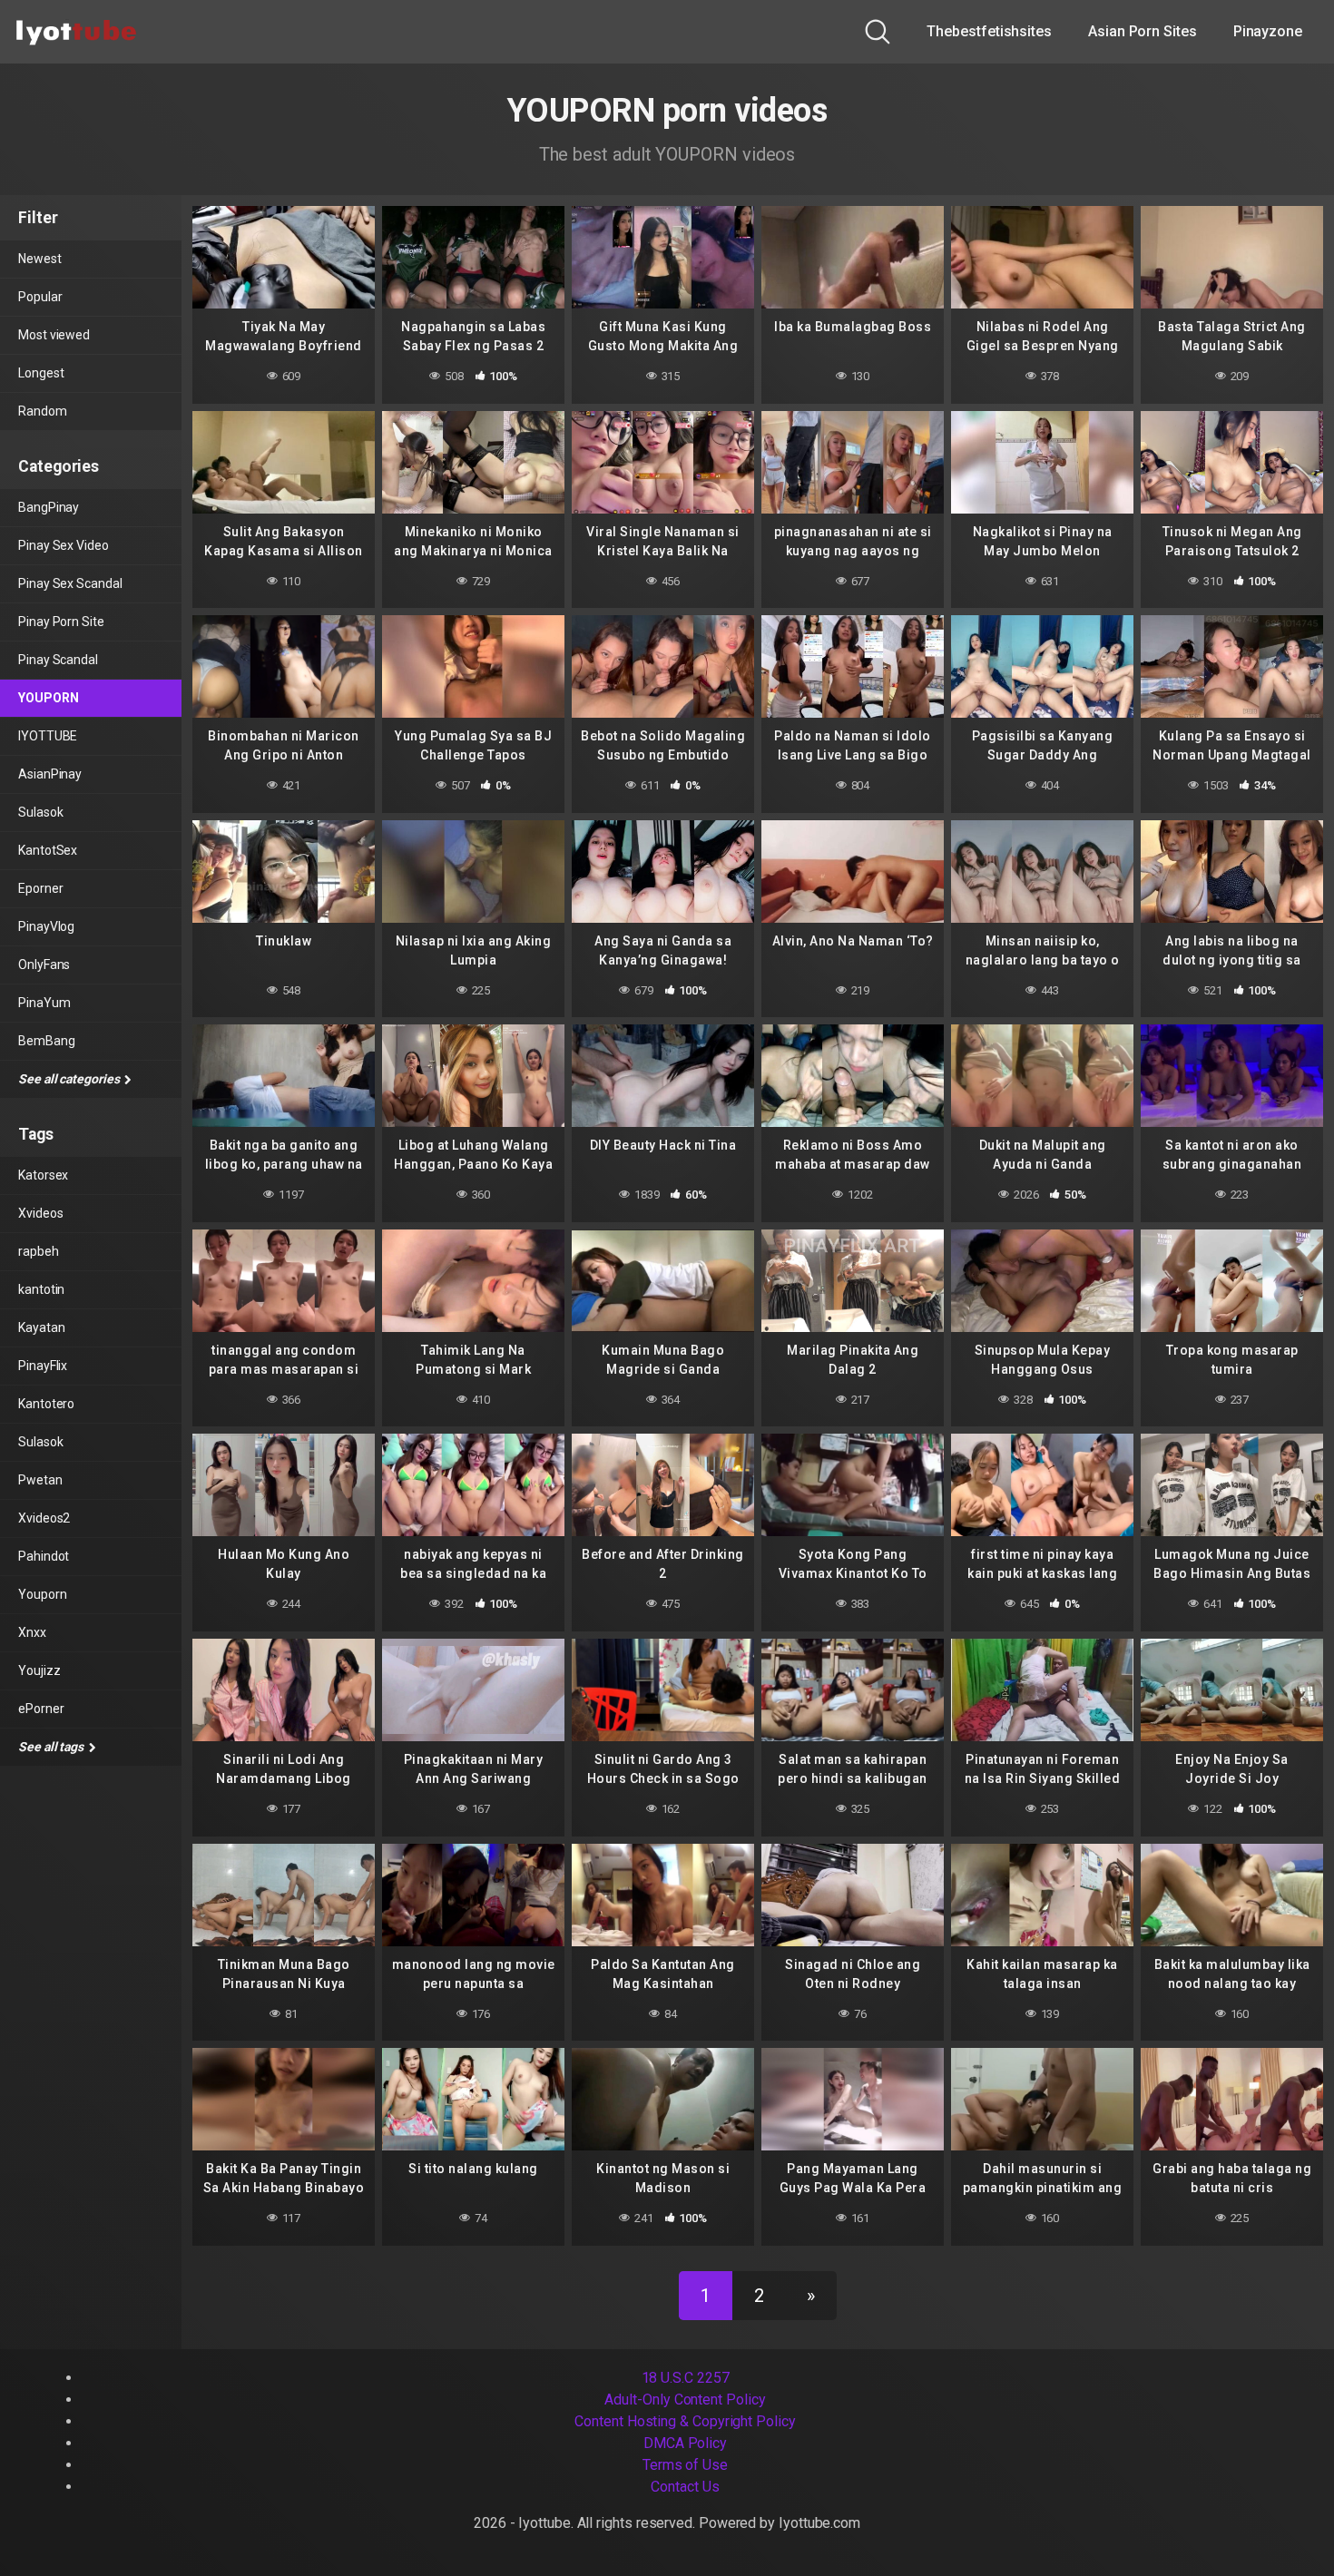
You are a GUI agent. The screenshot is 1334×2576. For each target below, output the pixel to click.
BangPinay (49, 507)
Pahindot (44, 1556)
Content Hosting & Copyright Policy (685, 2421)
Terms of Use (685, 2465)
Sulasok (40, 812)
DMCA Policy (685, 2443)
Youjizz (39, 1670)
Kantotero (46, 1404)
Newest (40, 259)
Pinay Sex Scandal (70, 583)
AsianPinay (50, 774)
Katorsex (43, 1175)
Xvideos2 (44, 1518)
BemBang (46, 1041)
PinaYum (44, 1003)
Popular (40, 297)
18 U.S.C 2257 (686, 2378)
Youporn (42, 1594)
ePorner (41, 1709)
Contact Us (685, 2487)
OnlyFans (44, 965)
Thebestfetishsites (989, 31)
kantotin (41, 1289)
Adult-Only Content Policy (685, 2400)
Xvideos (40, 1213)
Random (43, 411)
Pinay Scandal (58, 660)
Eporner (40, 888)
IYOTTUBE (48, 736)
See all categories (70, 1079)
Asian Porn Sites (1143, 31)
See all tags (52, 1747)
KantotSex (48, 850)
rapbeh (39, 1251)
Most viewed (54, 335)
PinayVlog (46, 926)
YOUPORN (48, 698)
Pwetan (40, 1480)
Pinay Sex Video (64, 545)
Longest (41, 373)
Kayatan (41, 1327)
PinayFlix (43, 1366)
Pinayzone (1268, 31)
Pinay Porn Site (61, 622)
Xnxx (32, 1632)
